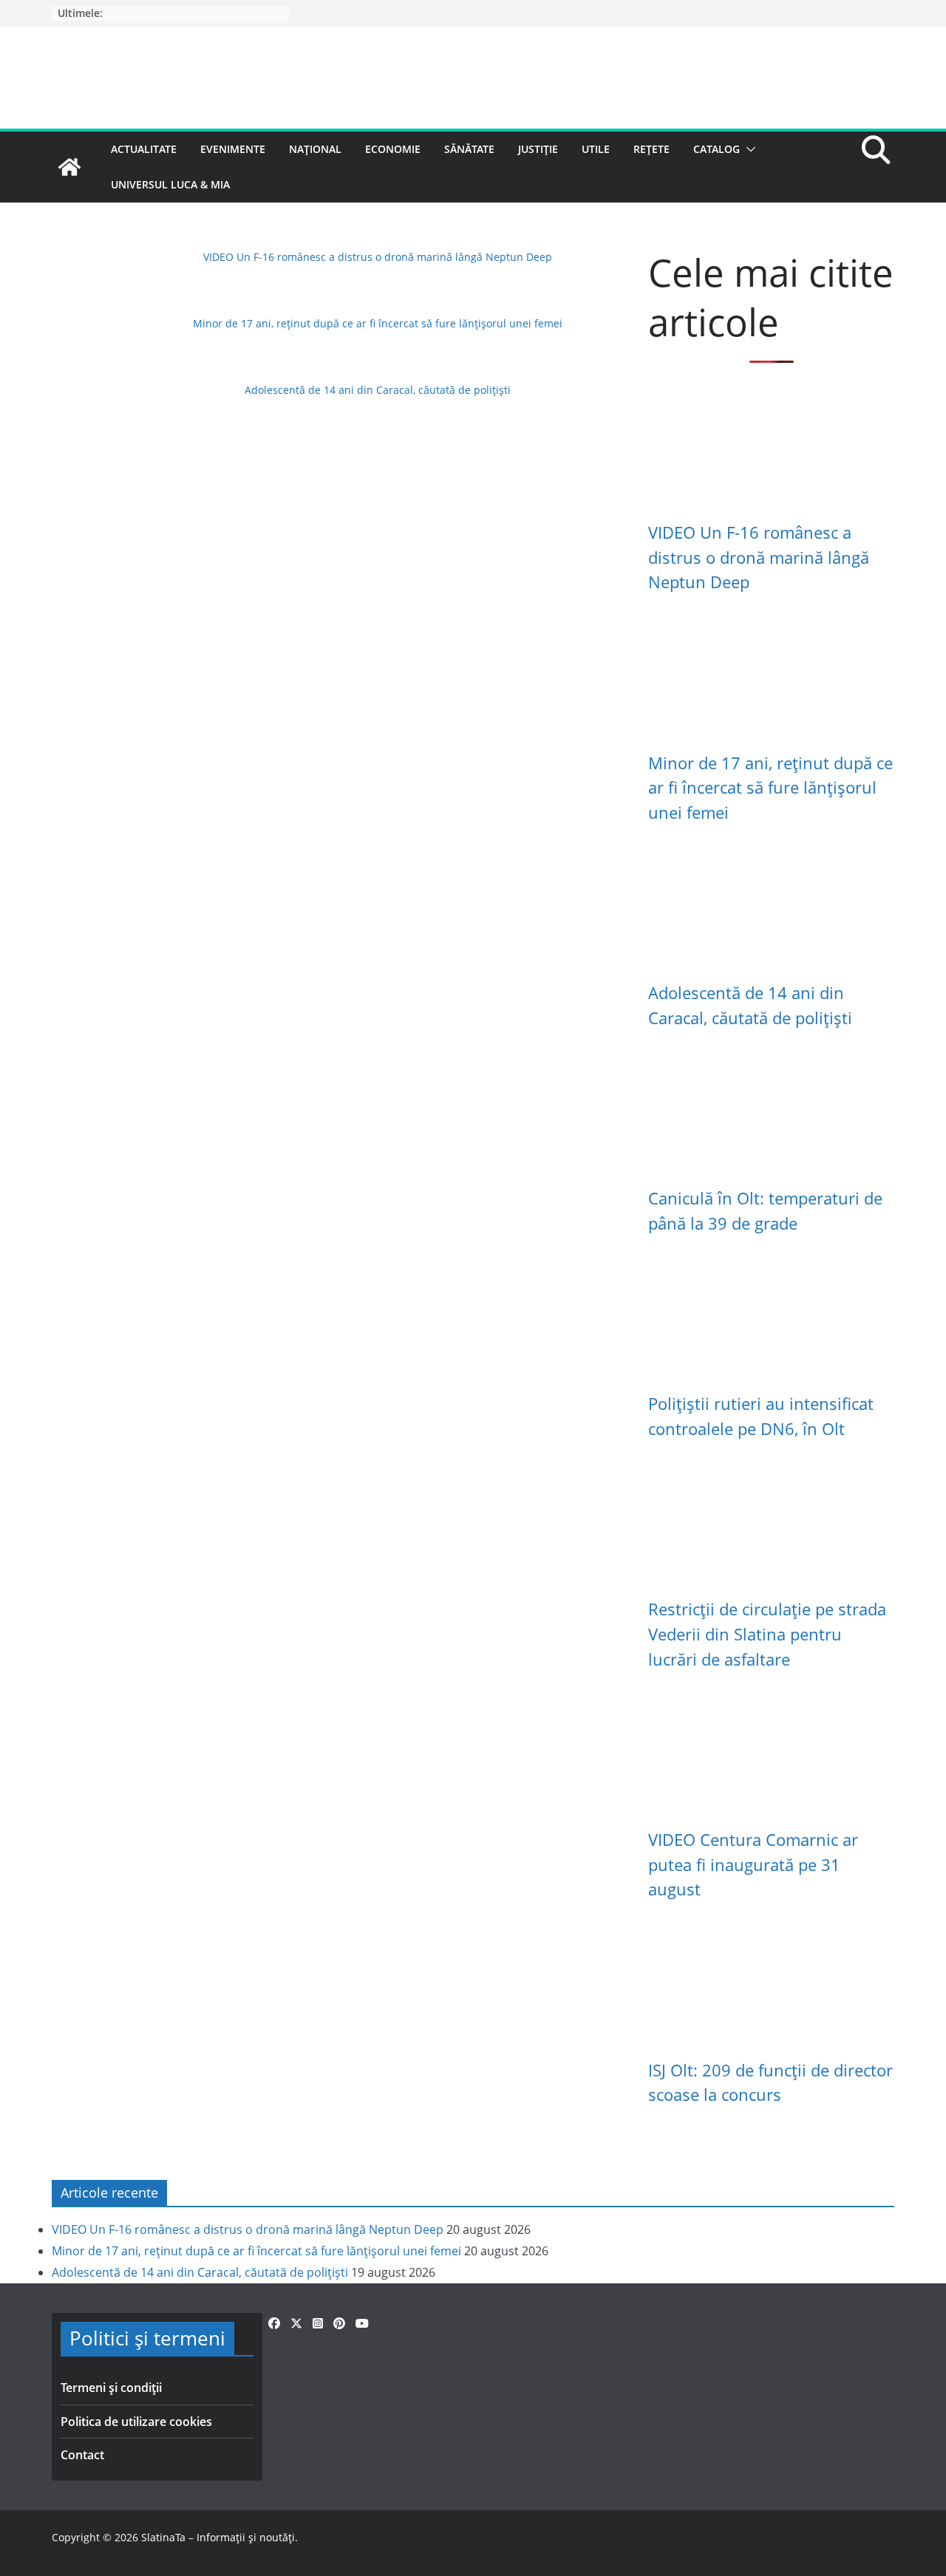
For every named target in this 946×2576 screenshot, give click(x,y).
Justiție (538, 149)
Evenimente (233, 149)
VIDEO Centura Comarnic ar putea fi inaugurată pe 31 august (753, 1864)
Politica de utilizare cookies (136, 2422)
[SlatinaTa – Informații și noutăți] (69, 167)
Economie (393, 149)
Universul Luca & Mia (170, 184)
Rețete (651, 149)
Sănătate (469, 149)
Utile (596, 149)
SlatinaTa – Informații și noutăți (218, 2537)
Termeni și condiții (111, 2388)
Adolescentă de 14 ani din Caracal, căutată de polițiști (378, 390)
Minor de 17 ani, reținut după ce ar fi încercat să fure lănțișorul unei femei (378, 323)
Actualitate (144, 149)
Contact (82, 2455)
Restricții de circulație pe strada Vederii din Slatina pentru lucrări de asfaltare (767, 1634)
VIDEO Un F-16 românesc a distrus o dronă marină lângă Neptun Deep (378, 257)
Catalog (717, 149)
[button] (748, 149)
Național (315, 149)
